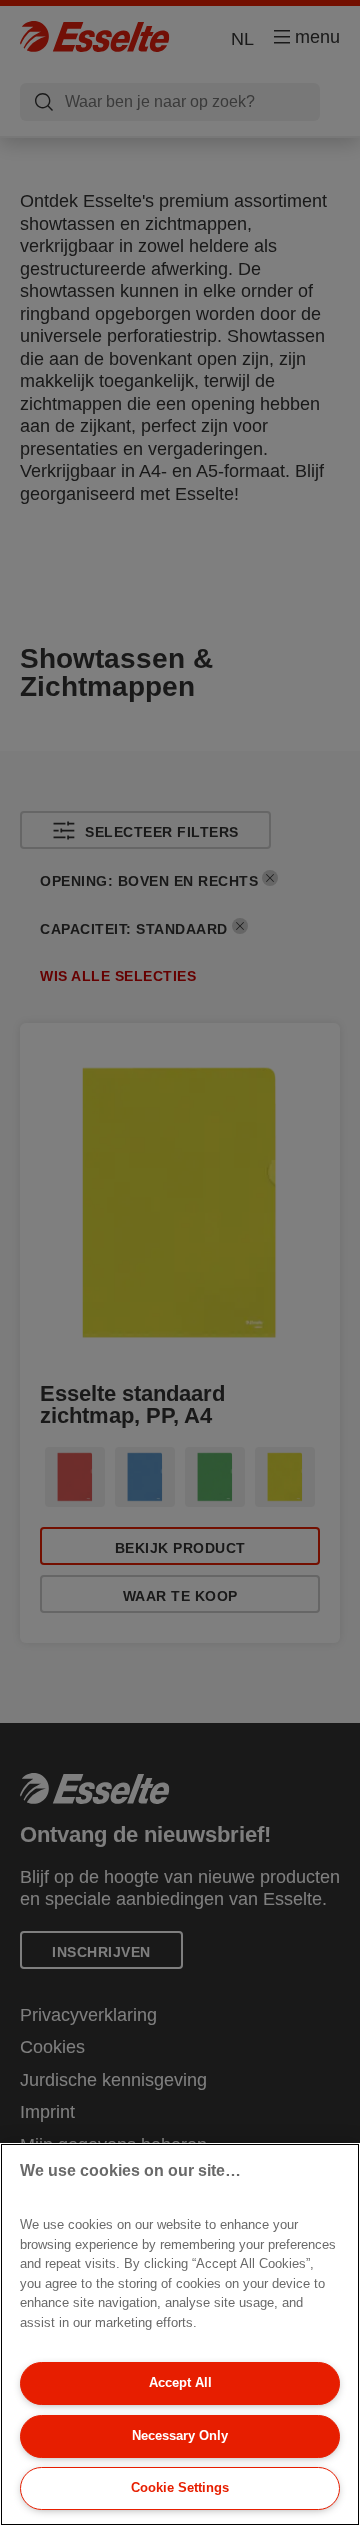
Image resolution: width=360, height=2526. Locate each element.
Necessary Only (180, 2435)
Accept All (180, 2382)
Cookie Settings (180, 2487)
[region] (180, 2334)
